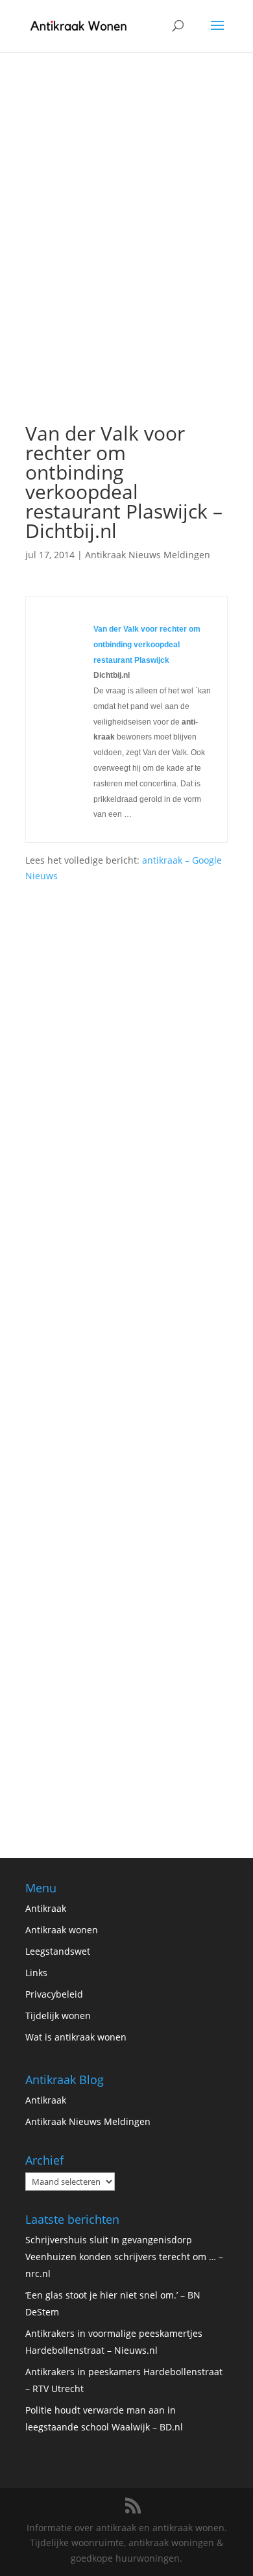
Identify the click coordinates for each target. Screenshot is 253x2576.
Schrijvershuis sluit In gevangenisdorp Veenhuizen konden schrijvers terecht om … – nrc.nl (124, 2257)
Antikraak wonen (62, 1930)
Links (36, 1973)
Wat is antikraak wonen (76, 2037)
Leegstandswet (58, 1951)
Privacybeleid (54, 1994)
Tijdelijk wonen (58, 2016)
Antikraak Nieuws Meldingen (148, 555)
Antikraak (46, 1908)
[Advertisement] (126, 281)
